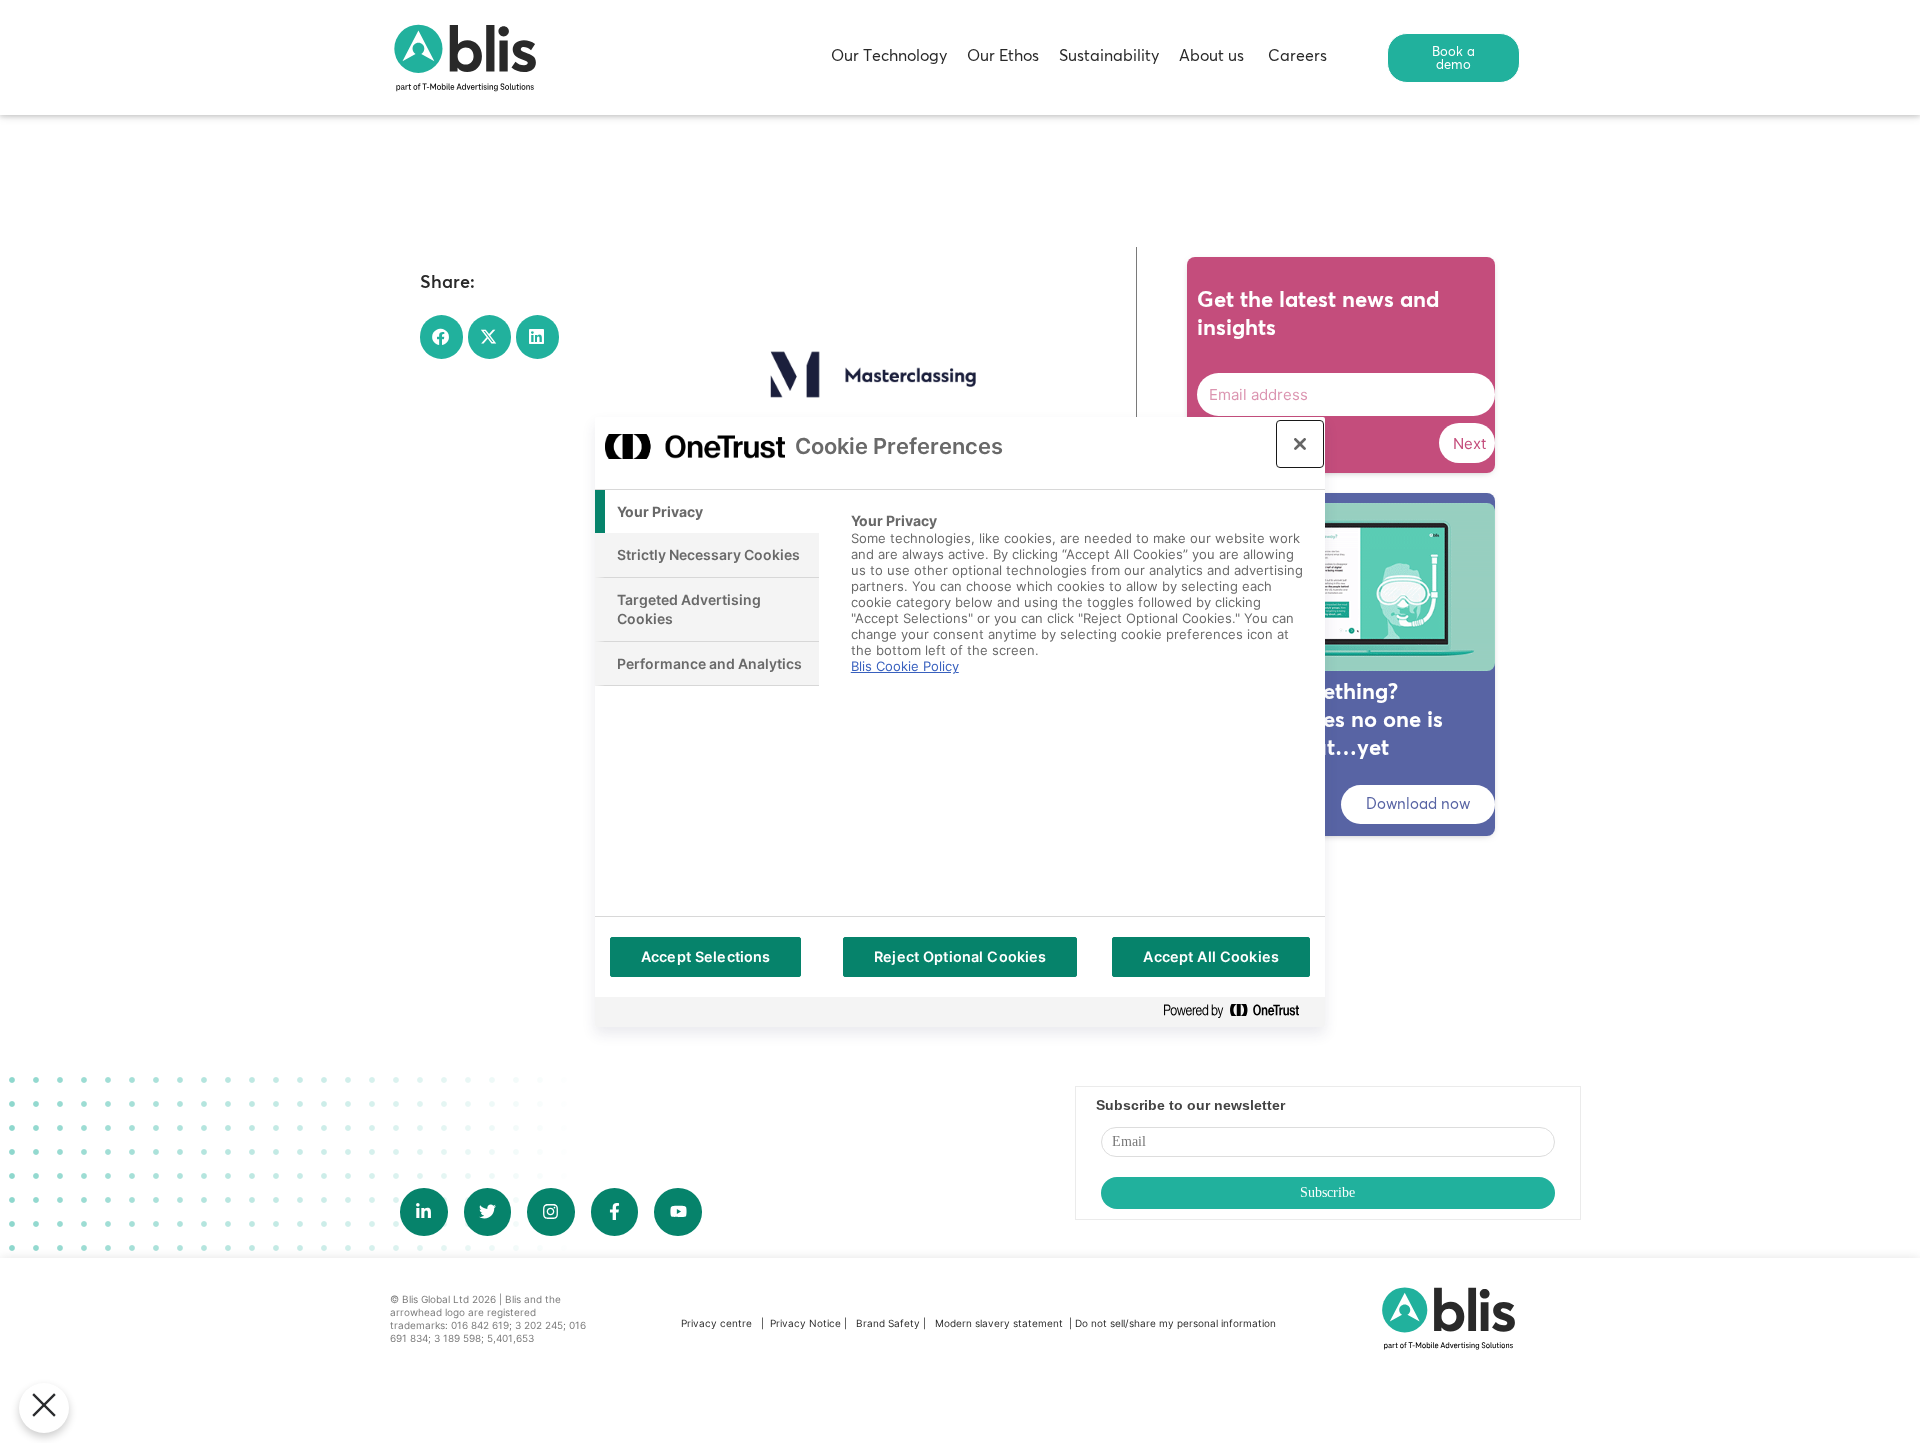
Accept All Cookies (1211, 956)
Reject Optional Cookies (960, 956)
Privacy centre (716, 1323)
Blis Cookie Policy (905, 666)
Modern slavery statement (1000, 1323)
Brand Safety (889, 1323)
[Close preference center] (1300, 444)
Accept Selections (705, 956)
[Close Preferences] (44, 1408)
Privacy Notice (805, 1323)
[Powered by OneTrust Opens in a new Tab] (1239, 1011)
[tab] (707, 512)
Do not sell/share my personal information (1175, 1323)
